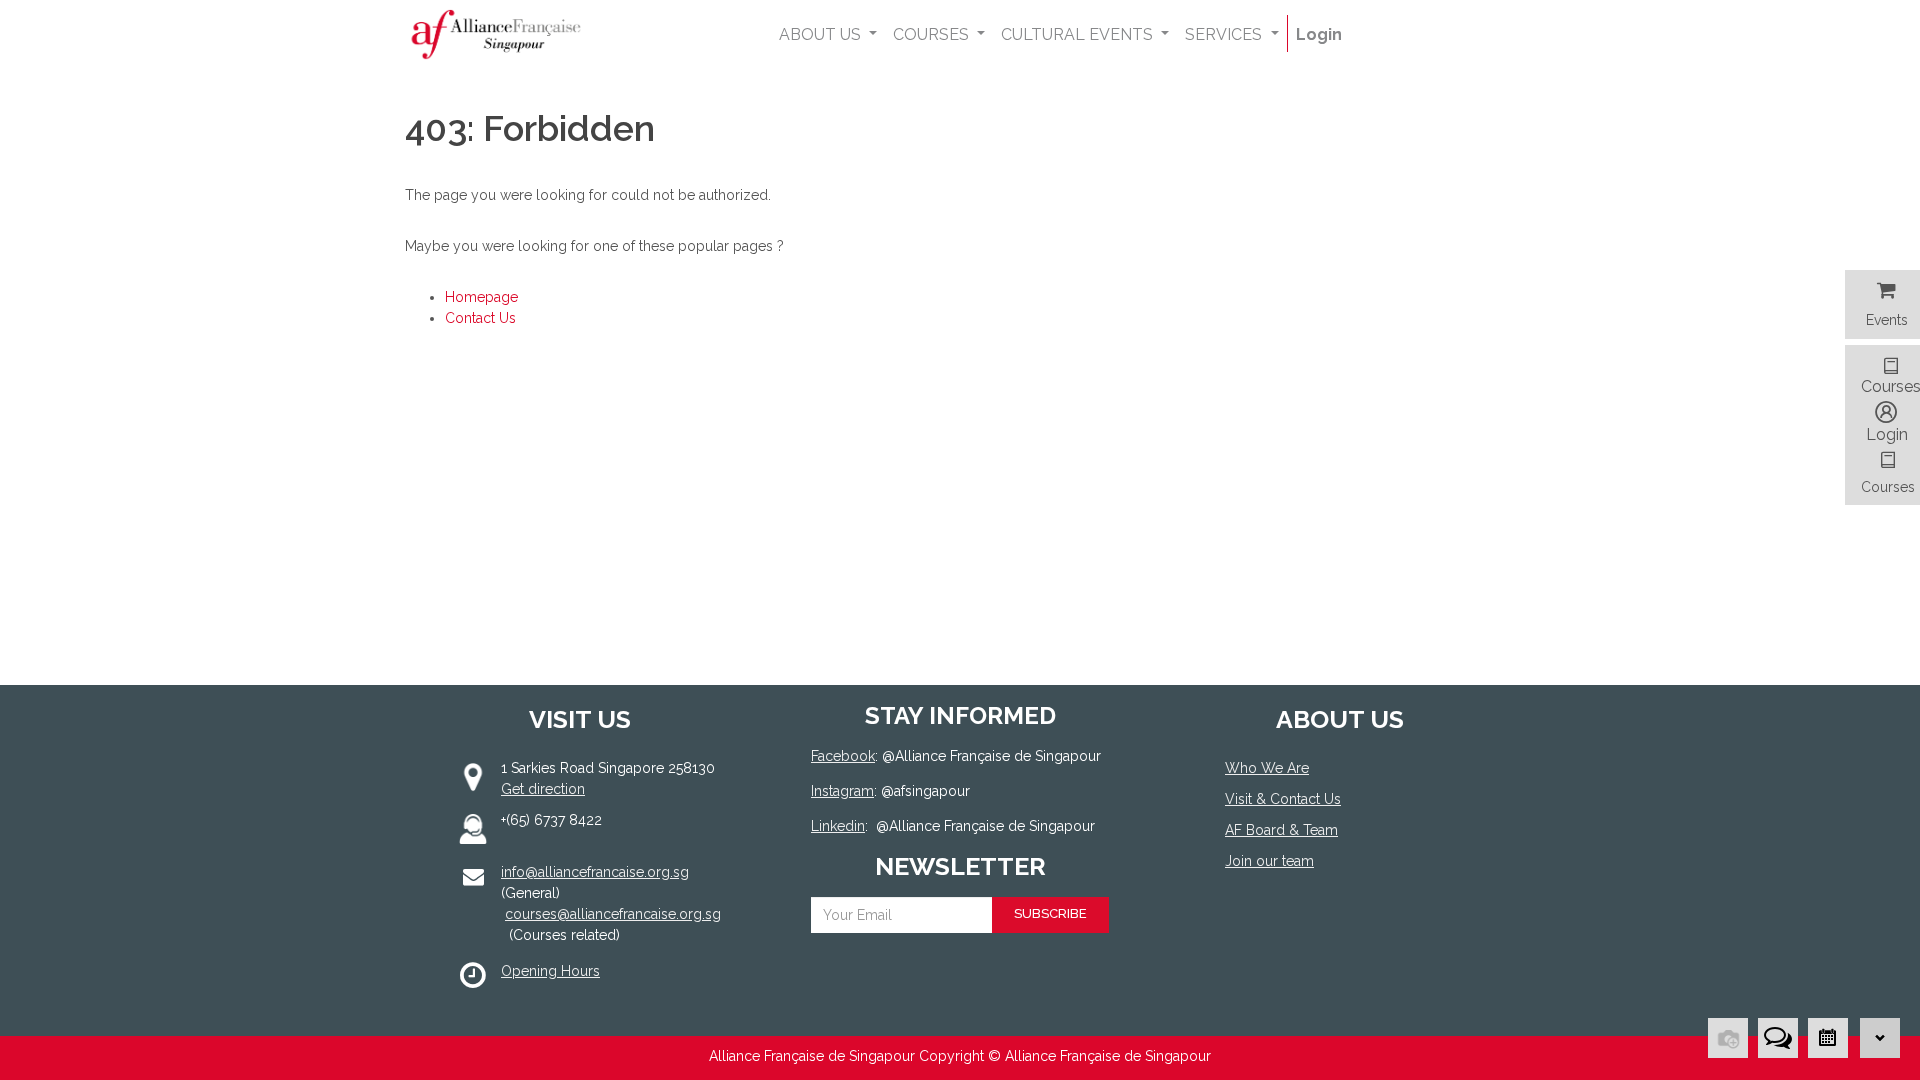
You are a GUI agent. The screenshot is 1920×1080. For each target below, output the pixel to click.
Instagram (842, 791)
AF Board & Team (1281, 830)
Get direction (543, 789)
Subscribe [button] (1050, 913)
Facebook (843, 756)
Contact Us (480, 318)
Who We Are (1267, 768)
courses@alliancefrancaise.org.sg (613, 914)
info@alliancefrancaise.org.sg (595, 872)
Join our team (1269, 861)
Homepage (481, 297)
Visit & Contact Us (1283, 799)
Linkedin (838, 826)
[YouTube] (1327, 934)
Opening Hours (550, 971)
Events (1887, 320)
